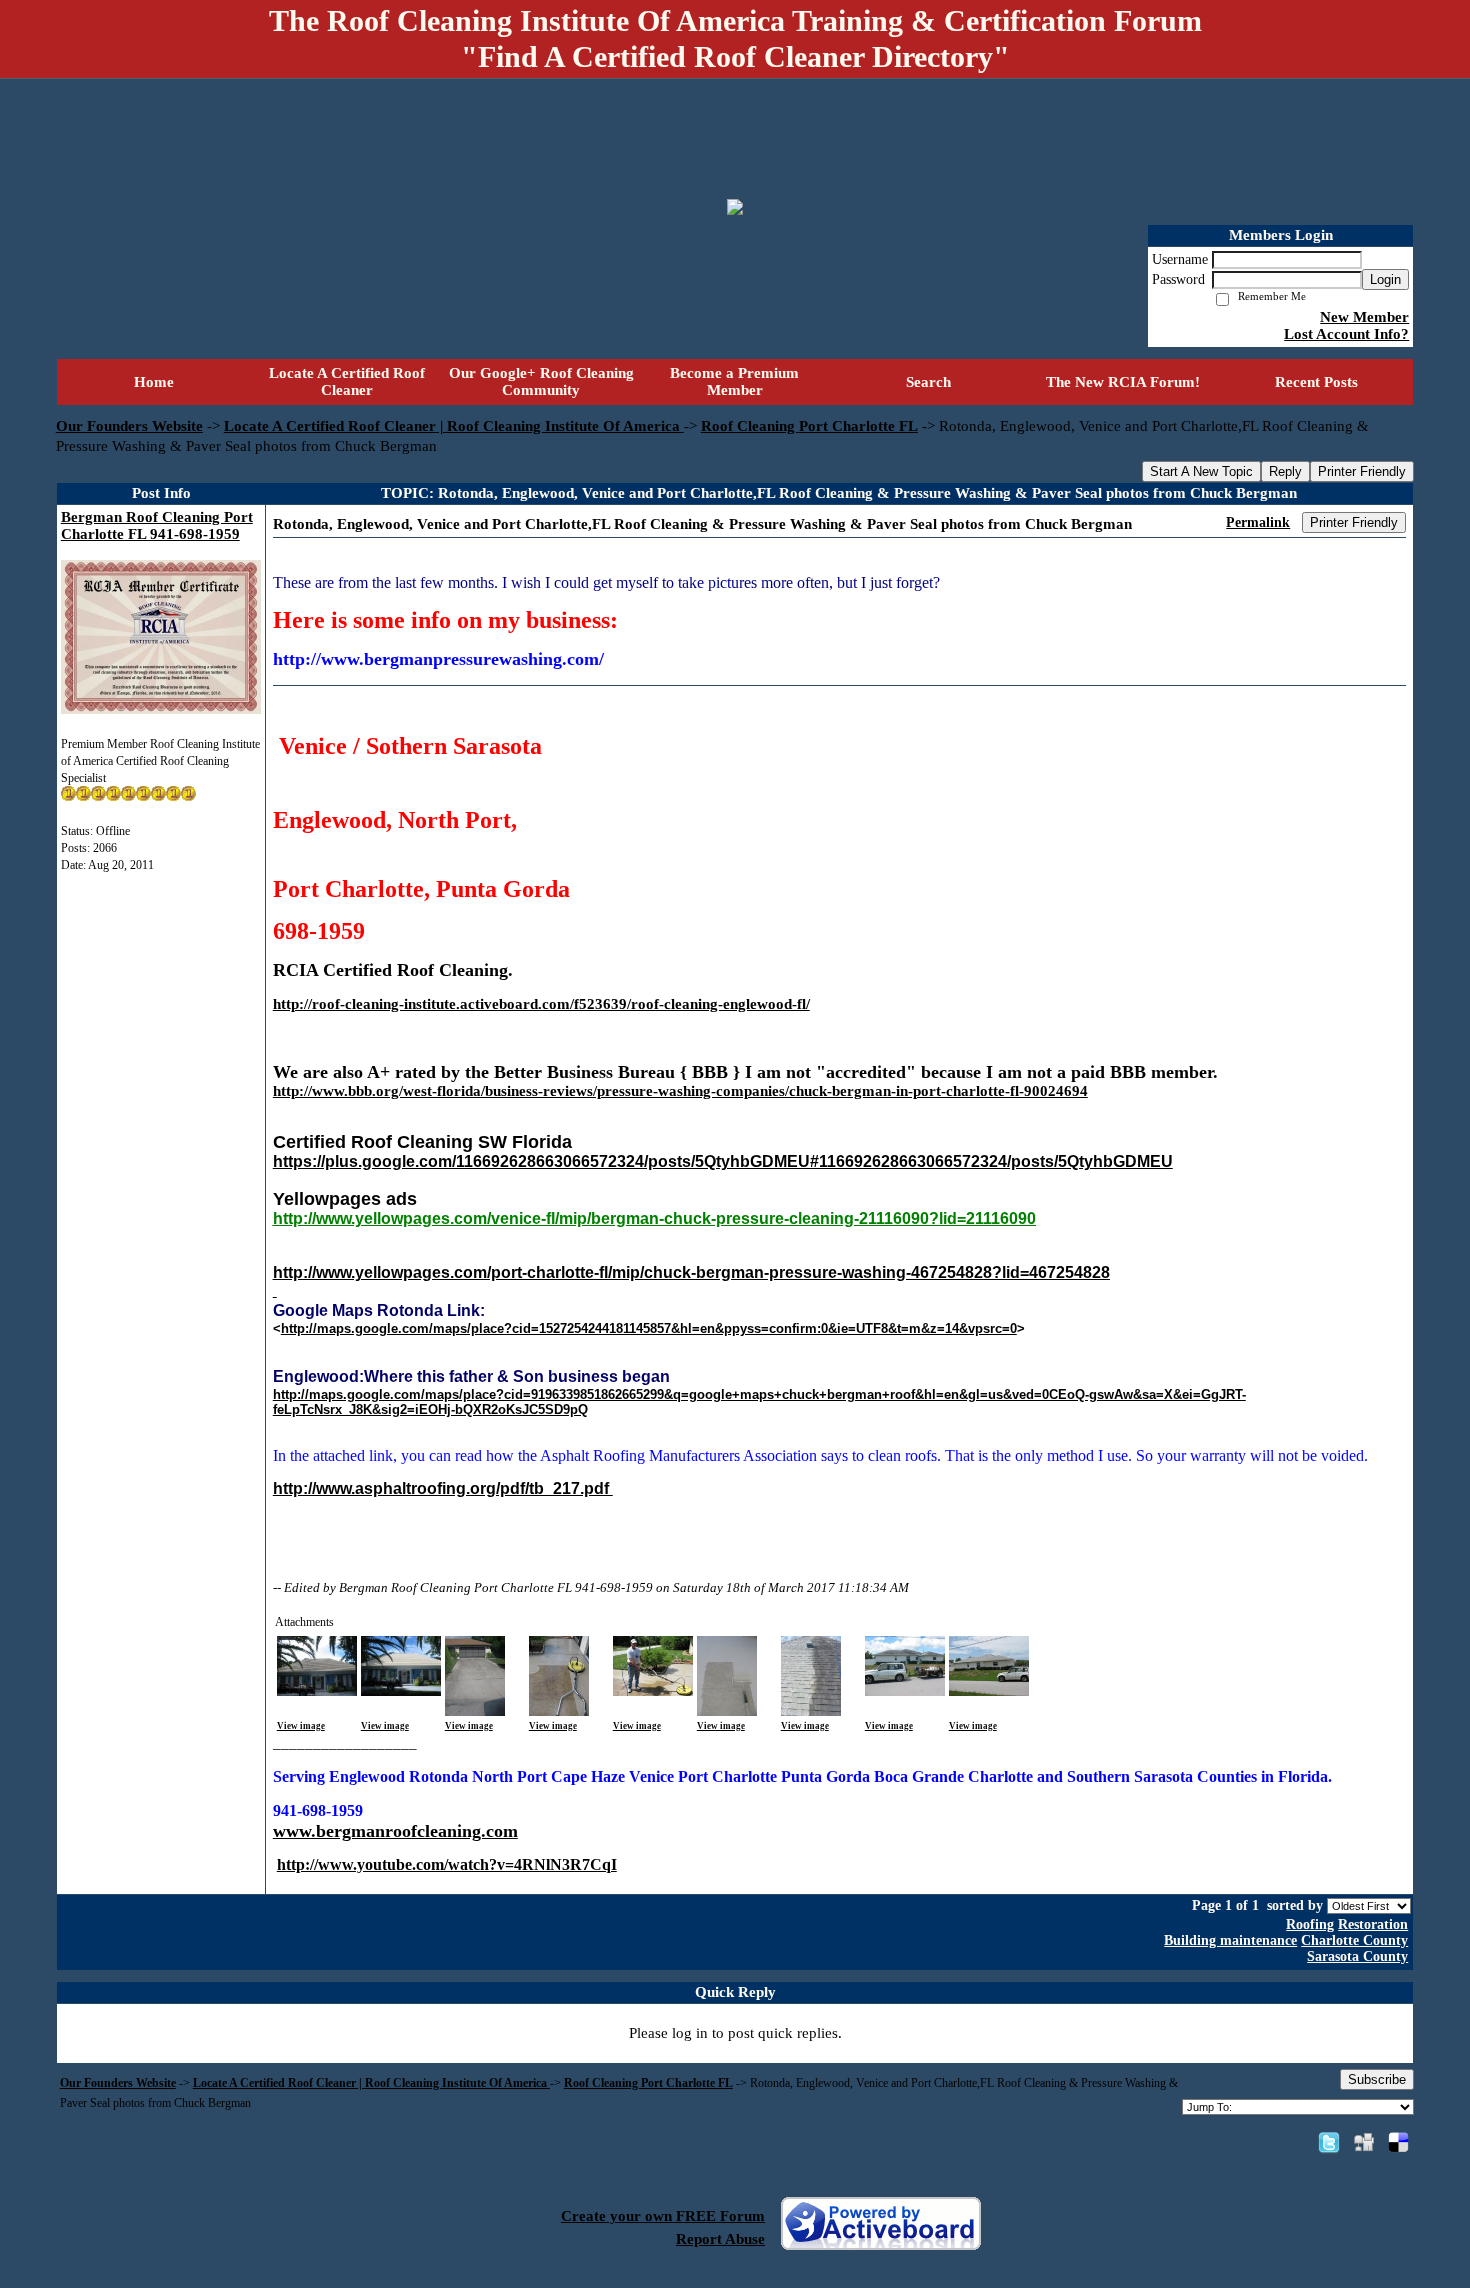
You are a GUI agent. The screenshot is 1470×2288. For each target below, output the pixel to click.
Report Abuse (720, 2239)
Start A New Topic (1201, 471)
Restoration (1373, 1924)
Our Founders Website (129, 426)
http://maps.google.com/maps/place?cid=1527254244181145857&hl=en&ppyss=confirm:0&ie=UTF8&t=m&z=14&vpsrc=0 (649, 1328)
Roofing (1310, 1924)
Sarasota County (1357, 1956)
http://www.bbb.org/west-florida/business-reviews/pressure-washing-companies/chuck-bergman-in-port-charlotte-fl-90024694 (680, 1091)
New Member (1364, 317)
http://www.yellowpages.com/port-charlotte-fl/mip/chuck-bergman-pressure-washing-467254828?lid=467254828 (691, 1272)
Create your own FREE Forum (663, 2216)
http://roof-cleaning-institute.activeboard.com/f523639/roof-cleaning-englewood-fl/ (541, 1004)
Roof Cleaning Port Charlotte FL (809, 426)
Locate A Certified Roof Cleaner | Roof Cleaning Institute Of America (454, 426)
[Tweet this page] (1329, 2142)
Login (1385, 279)
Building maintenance (1230, 1940)
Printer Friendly (1362, 471)
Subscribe (1377, 2079)
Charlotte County (1354, 1940)
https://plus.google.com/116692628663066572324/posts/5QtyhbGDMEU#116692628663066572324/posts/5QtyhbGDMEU (723, 1161)
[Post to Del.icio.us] (1398, 2142)
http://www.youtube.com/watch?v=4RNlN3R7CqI (447, 1864)
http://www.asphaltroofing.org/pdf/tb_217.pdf (443, 1488)
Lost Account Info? (1346, 334)
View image (301, 1726)
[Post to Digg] (1364, 2142)
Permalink (1258, 522)
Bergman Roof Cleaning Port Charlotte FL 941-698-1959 (157, 525)
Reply (1285, 471)
